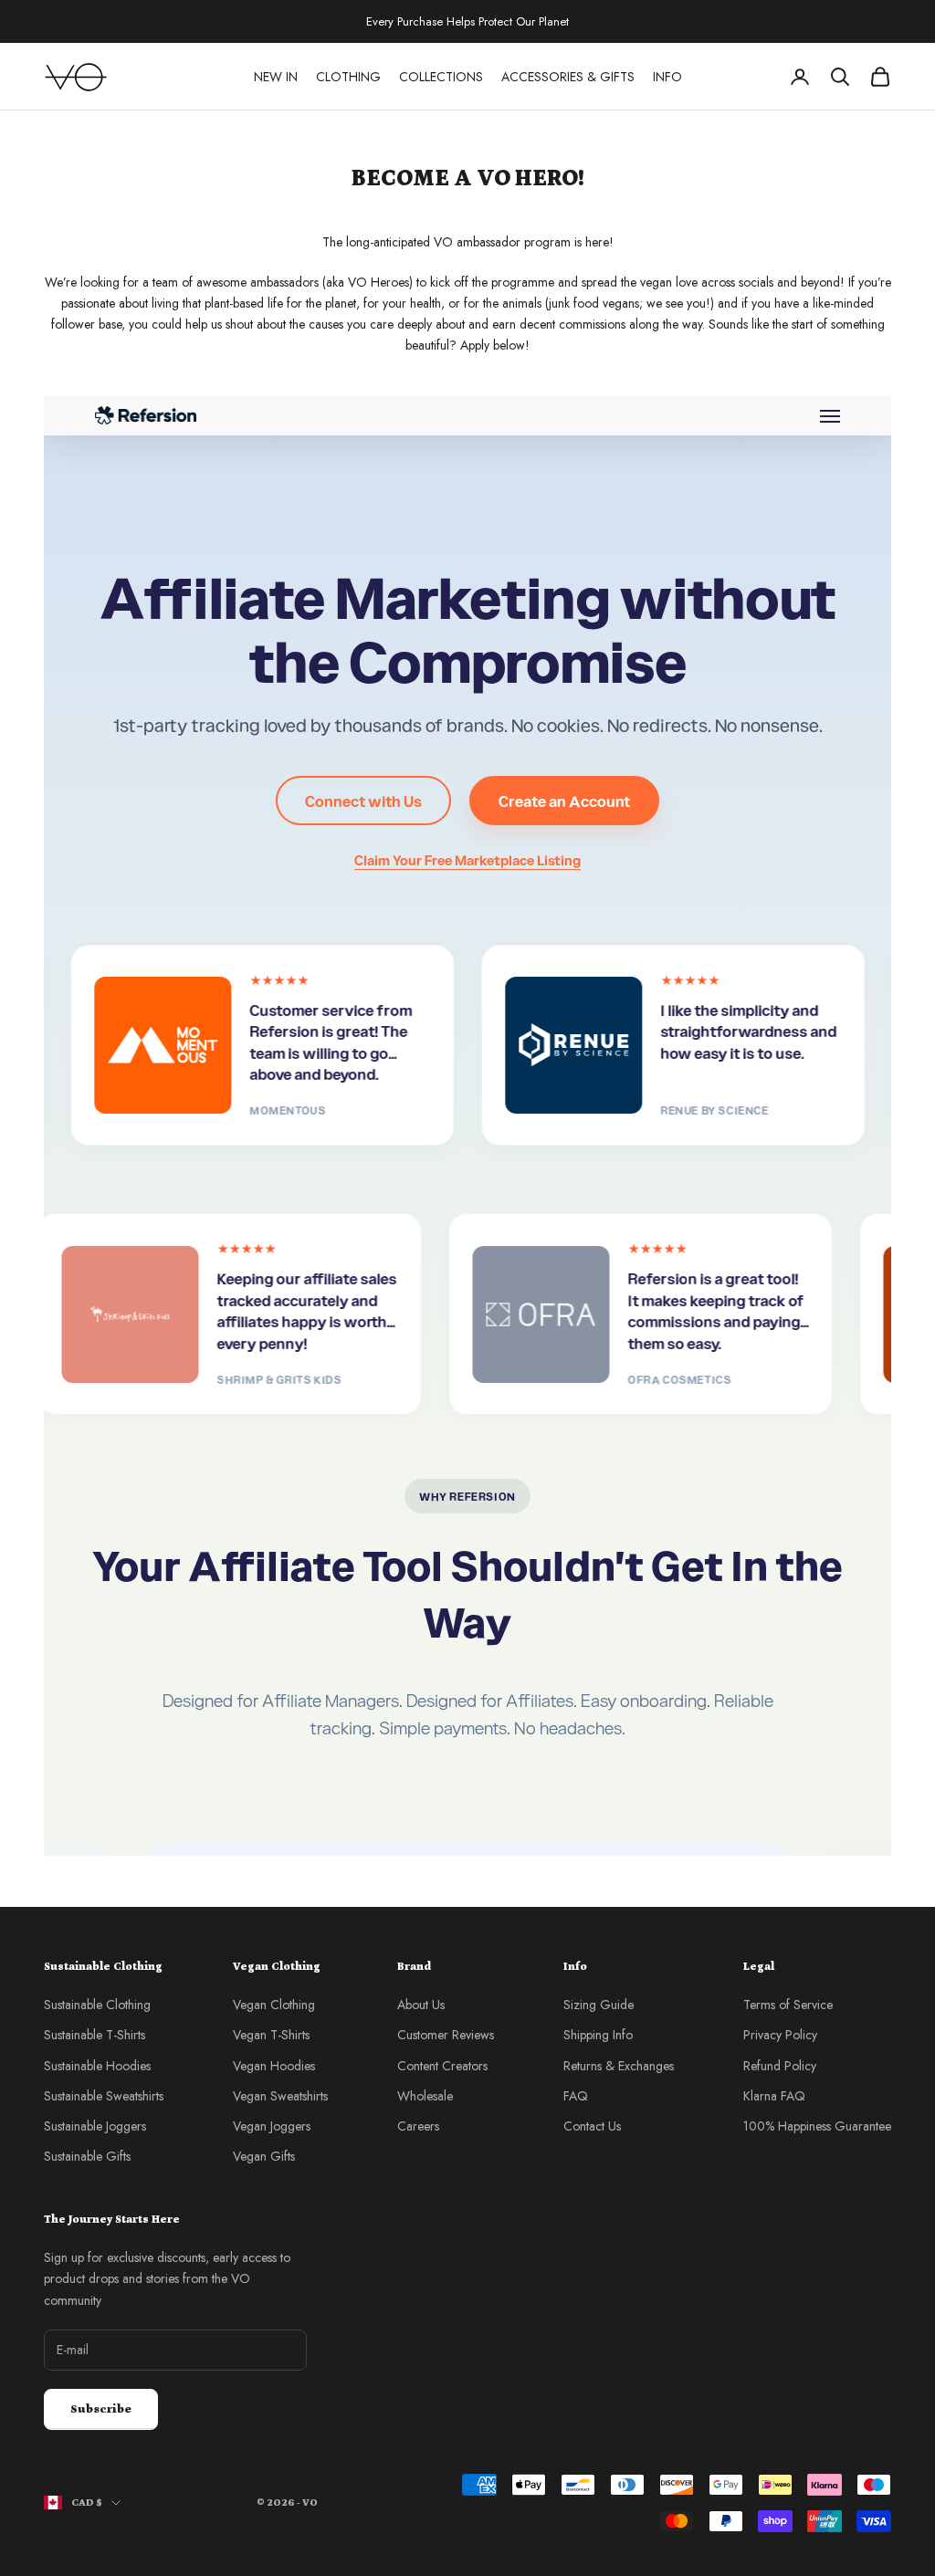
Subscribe (101, 2409)
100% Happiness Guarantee (817, 2126)
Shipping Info (598, 2035)
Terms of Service (788, 2005)
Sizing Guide (599, 2005)
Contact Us (592, 2126)
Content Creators (442, 2066)
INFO (667, 77)
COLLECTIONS (441, 77)
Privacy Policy (780, 2035)
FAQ (576, 2096)
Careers (418, 2126)
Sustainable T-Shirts (95, 2035)
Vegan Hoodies (274, 2066)
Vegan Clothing (274, 2005)
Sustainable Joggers (95, 2126)
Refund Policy (780, 2066)
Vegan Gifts (264, 2156)
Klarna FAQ (774, 2096)
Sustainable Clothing (97, 2005)
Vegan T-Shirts (271, 2035)
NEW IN (276, 77)
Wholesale (425, 2096)
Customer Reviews (446, 2035)
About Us (421, 2005)
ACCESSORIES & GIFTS (568, 77)
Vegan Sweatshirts (280, 2096)
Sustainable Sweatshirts (104, 2096)
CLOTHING (348, 77)
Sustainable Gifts (87, 2156)
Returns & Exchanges (619, 2066)
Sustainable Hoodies (97, 2066)
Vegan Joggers (272, 2126)
